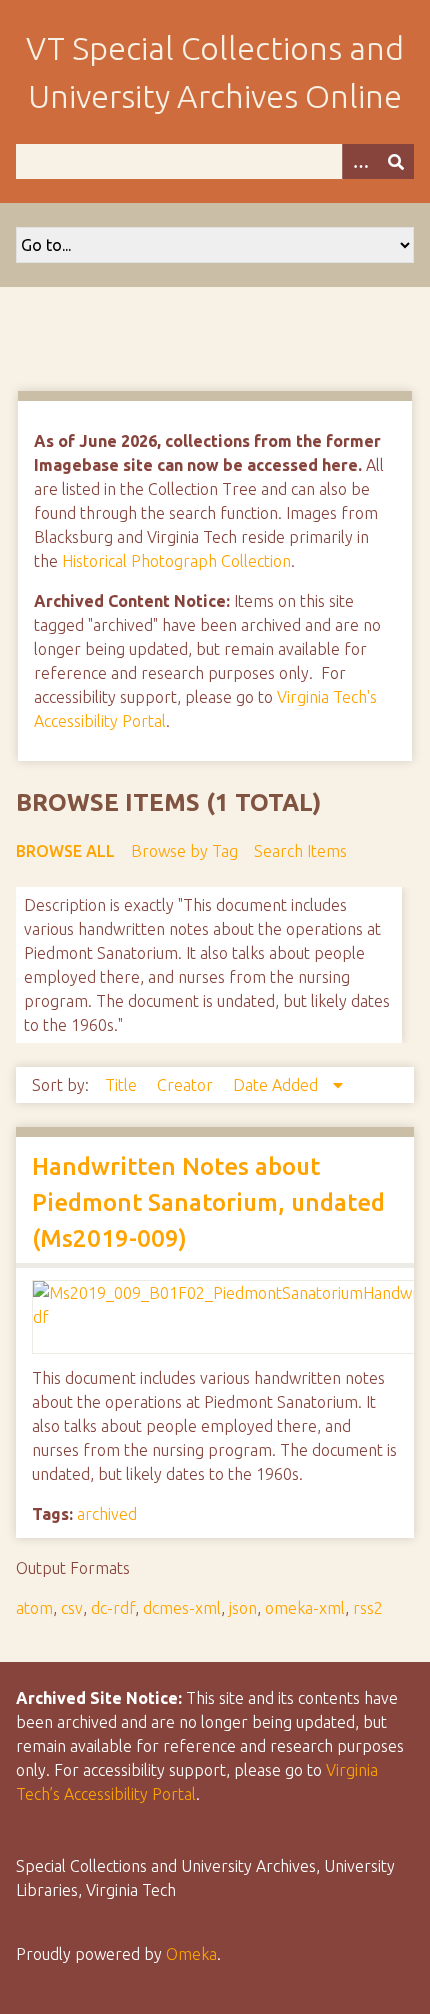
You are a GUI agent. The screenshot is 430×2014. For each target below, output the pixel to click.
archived (107, 1514)
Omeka (191, 1954)
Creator (187, 1085)
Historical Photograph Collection (176, 561)
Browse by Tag (184, 851)
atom (34, 1608)
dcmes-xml (182, 1608)
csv (72, 1608)
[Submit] (396, 161)
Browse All (65, 851)
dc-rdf (113, 1608)
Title (123, 1085)
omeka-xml (305, 1608)
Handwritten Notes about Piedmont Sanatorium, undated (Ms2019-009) (208, 1202)
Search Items (300, 851)
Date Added (277, 1085)
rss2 (368, 1608)
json (243, 1608)
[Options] (360, 161)
